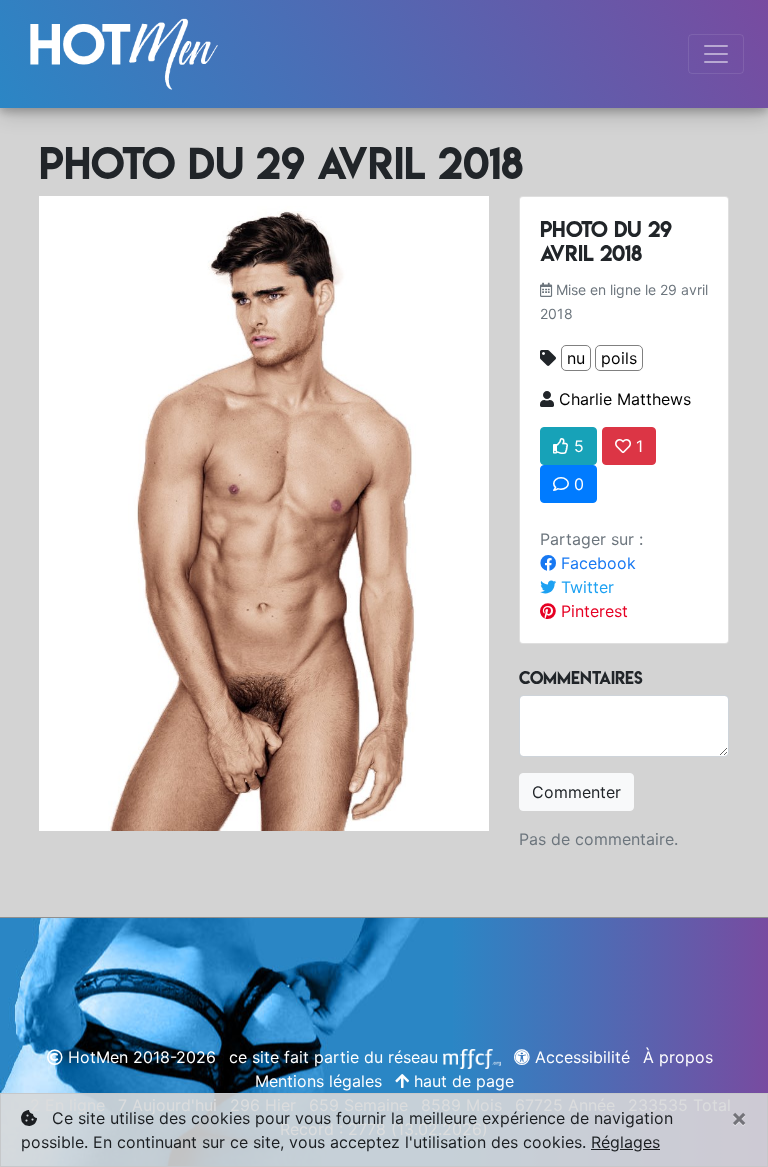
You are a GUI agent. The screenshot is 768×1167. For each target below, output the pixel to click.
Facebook (596, 563)
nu (576, 358)
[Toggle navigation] (716, 54)
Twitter (585, 587)
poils (619, 358)
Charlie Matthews (625, 399)
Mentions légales (318, 1081)
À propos (678, 1057)
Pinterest (592, 611)
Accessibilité (580, 1057)
